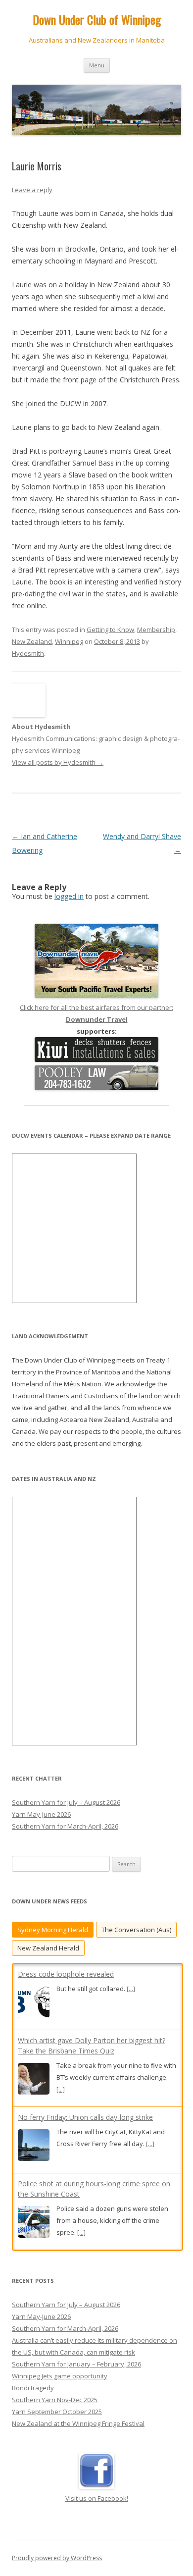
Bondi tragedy (33, 2388)
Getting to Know (110, 630)
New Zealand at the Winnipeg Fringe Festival (78, 2423)
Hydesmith (28, 653)
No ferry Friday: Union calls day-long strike (85, 2117)
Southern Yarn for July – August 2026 (66, 1802)
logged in (69, 896)
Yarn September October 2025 (57, 2412)
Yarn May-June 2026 (41, 1814)
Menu (97, 65)
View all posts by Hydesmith (58, 762)
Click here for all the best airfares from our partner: (96, 1013)
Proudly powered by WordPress (57, 2558)
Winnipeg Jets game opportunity (60, 2376)
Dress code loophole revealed (66, 1974)
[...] (131, 1989)
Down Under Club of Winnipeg (97, 20)
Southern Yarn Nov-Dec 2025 (55, 2400)
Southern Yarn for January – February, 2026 (76, 2364)
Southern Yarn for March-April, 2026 (65, 1826)
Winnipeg (69, 641)
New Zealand (32, 641)
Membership (156, 630)
